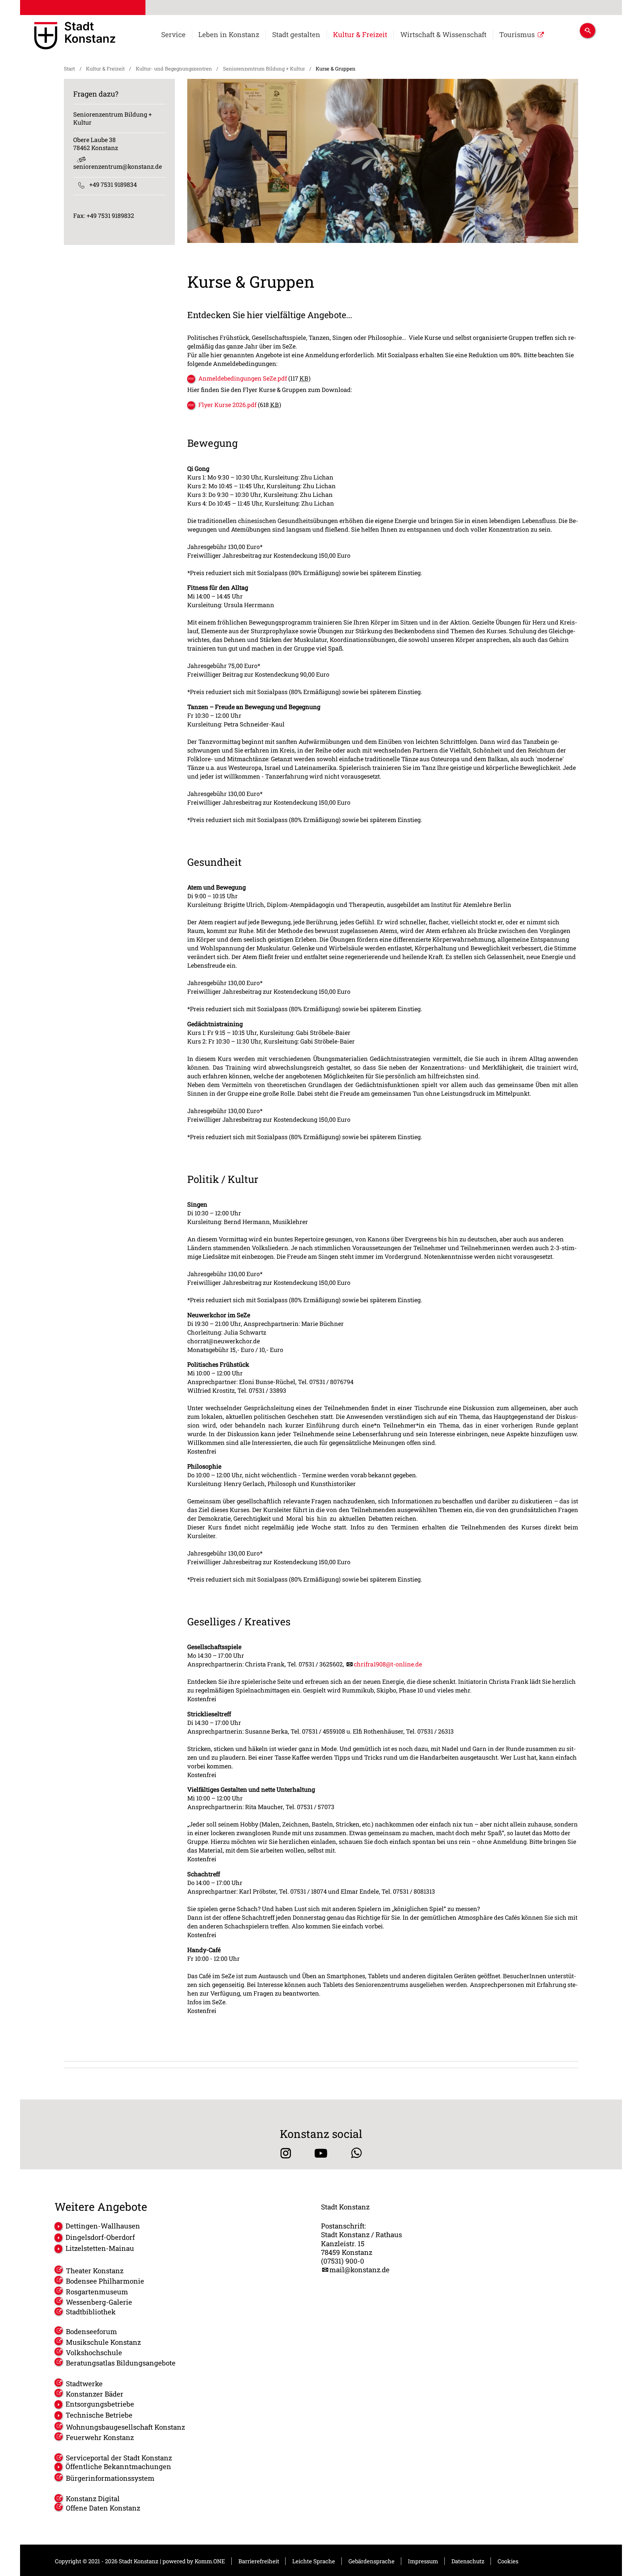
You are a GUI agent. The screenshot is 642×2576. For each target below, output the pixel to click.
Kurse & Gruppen (336, 69)
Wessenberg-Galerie (99, 2302)
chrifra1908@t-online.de (388, 1664)
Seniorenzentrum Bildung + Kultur (264, 69)
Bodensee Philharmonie (105, 2281)
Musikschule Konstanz (103, 2342)
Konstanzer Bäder (95, 2394)
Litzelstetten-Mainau (100, 2248)
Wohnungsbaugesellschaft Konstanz (125, 2427)
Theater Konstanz (95, 2271)
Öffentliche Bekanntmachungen (118, 2467)
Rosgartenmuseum (97, 2292)
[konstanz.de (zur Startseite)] (75, 37)
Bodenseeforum (91, 2331)
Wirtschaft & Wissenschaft (443, 35)
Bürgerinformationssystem (110, 2478)
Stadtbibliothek (91, 2312)
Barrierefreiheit (259, 2561)
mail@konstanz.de (359, 2270)
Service (173, 35)
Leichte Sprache (314, 2561)
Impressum (423, 2561)
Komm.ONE (210, 2561)
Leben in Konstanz (229, 35)
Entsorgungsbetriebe (100, 2404)
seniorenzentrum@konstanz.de (118, 166)
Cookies (508, 2561)
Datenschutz (468, 2561)
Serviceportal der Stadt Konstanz (119, 2458)
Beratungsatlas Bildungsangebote (121, 2363)
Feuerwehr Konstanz (100, 2437)
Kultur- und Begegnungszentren (174, 69)
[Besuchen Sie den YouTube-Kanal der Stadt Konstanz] (321, 2153)
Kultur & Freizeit (360, 35)
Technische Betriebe (99, 2415)
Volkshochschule (94, 2352)
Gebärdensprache (371, 2561)
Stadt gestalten (296, 35)
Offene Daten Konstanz (103, 2508)
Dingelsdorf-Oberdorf (100, 2237)
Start (69, 69)
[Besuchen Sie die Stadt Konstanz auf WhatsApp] (356, 2153)
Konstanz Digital (93, 2498)
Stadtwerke (84, 2384)
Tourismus (517, 35)
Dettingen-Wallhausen (103, 2226)
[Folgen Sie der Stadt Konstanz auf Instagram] (286, 2153)
